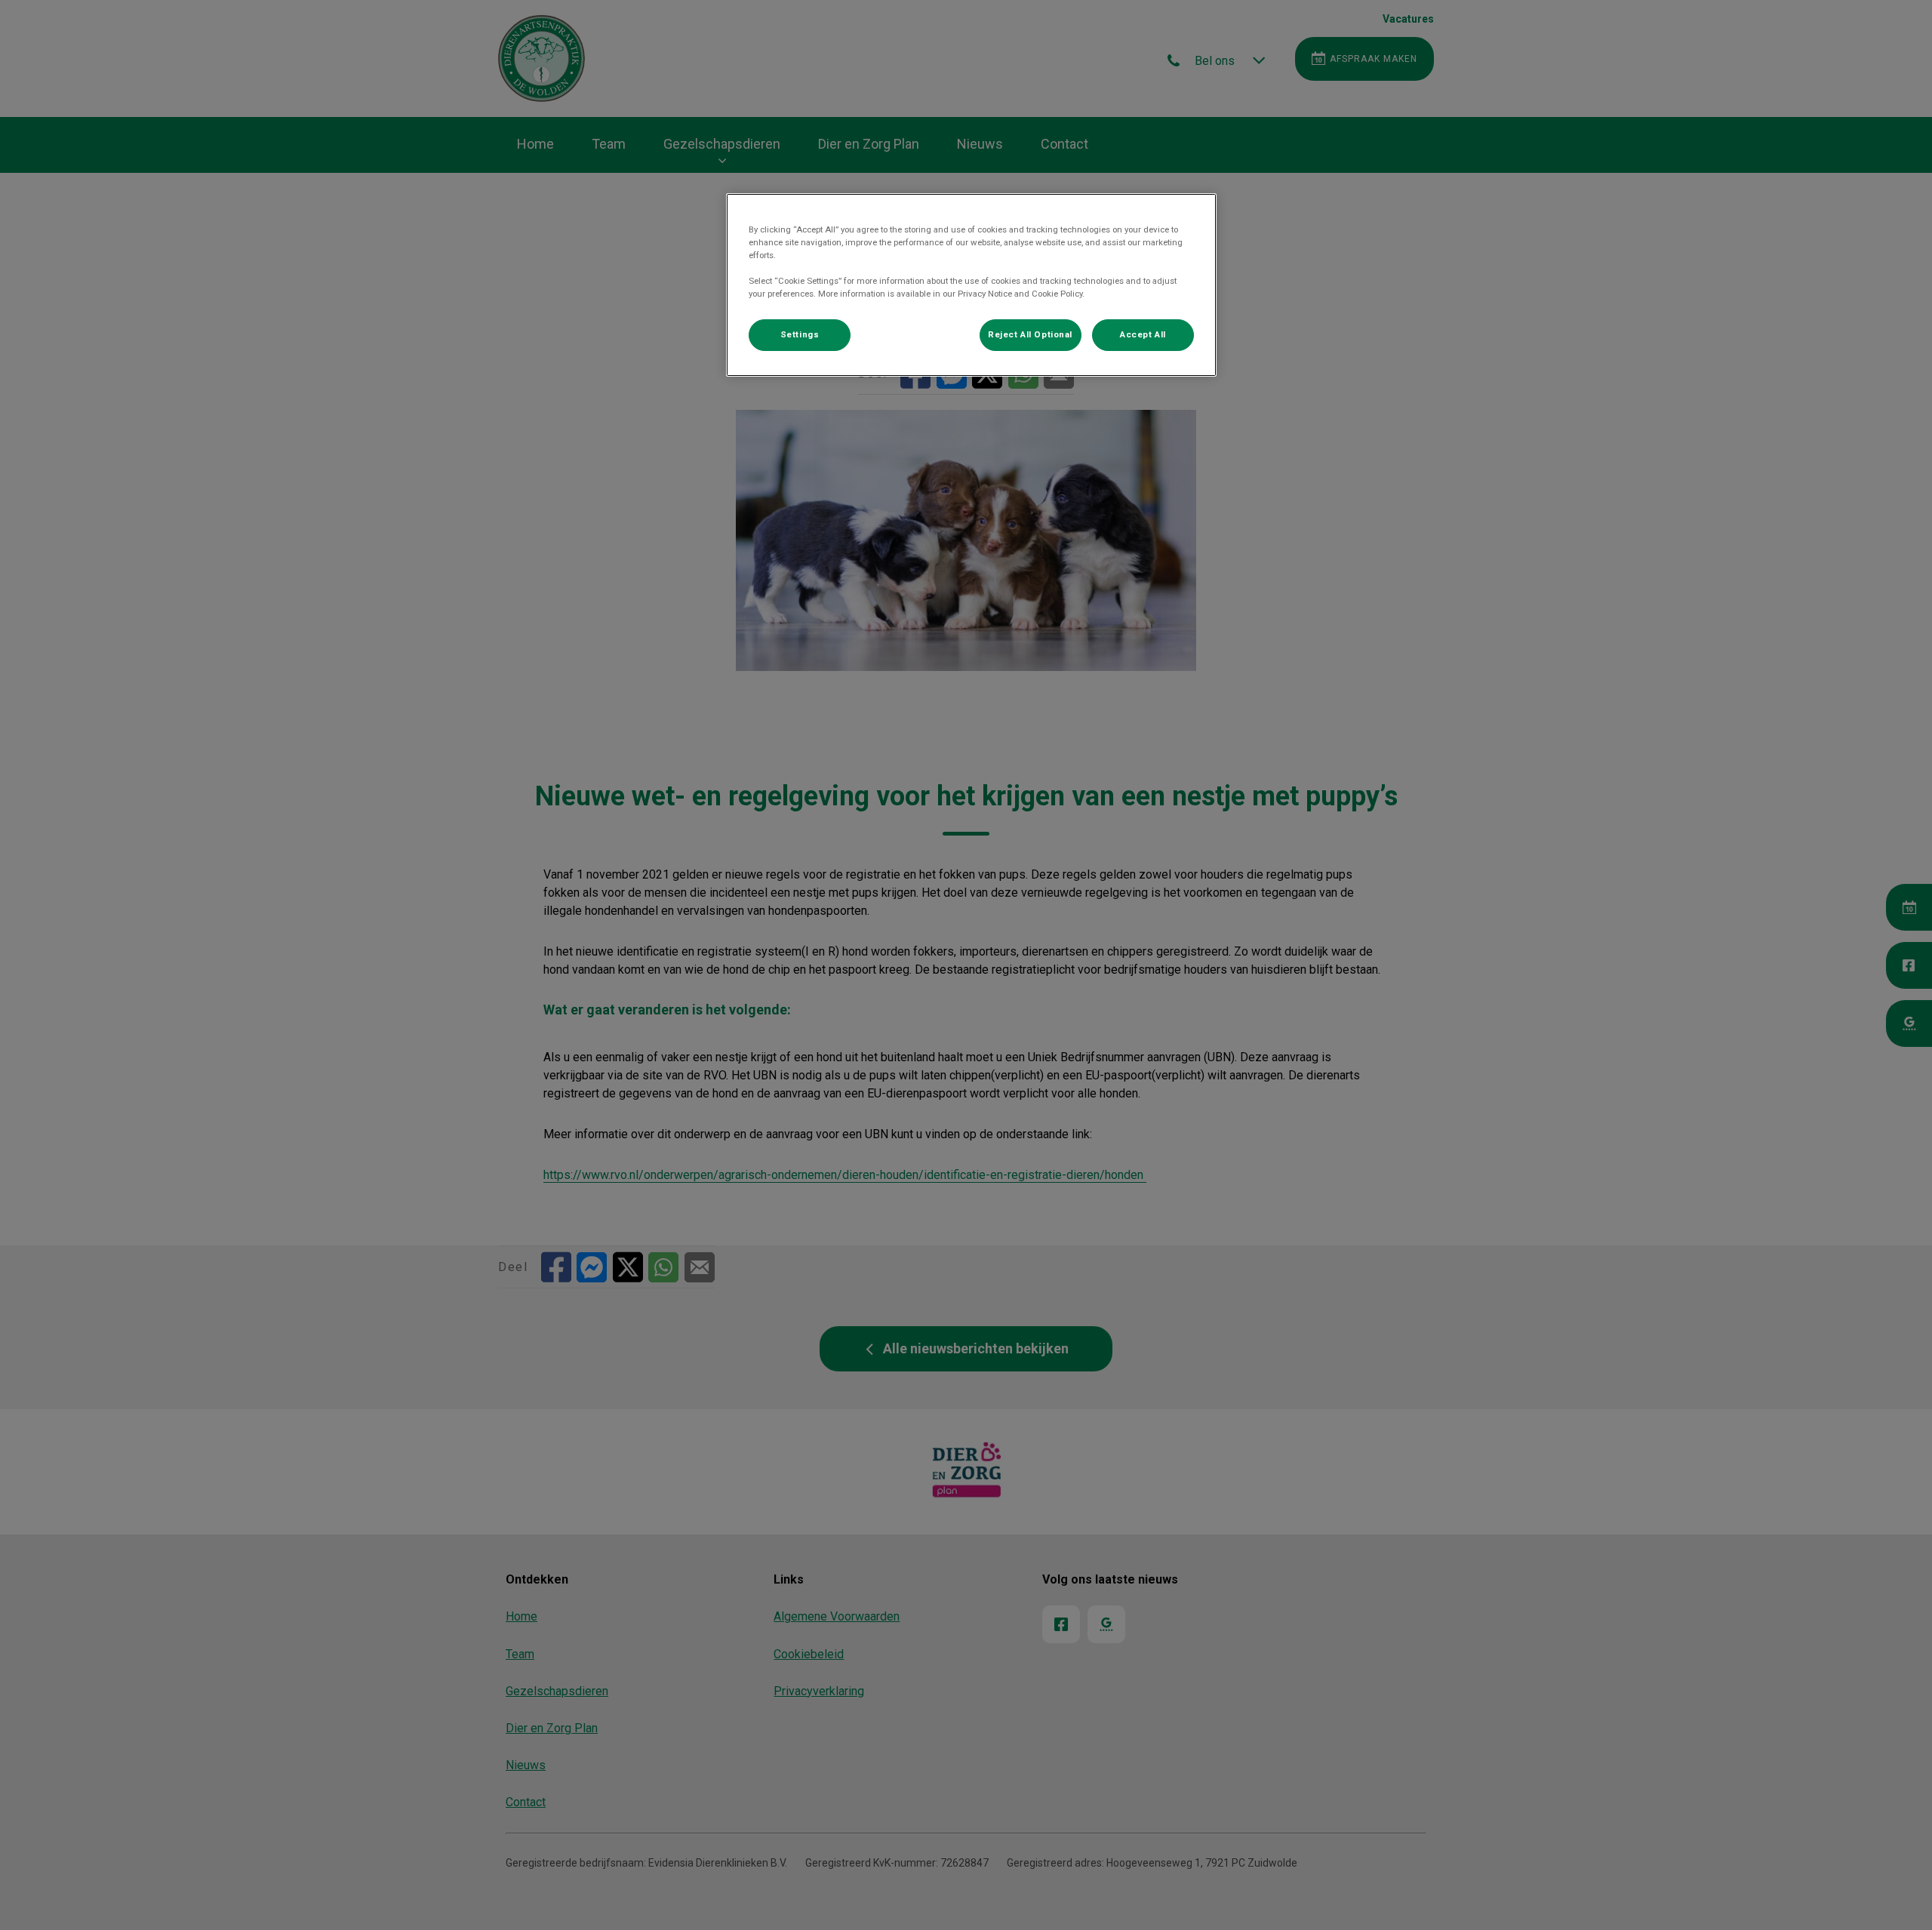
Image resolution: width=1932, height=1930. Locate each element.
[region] (971, 285)
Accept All (1143, 334)
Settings (800, 334)
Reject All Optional (1030, 334)
